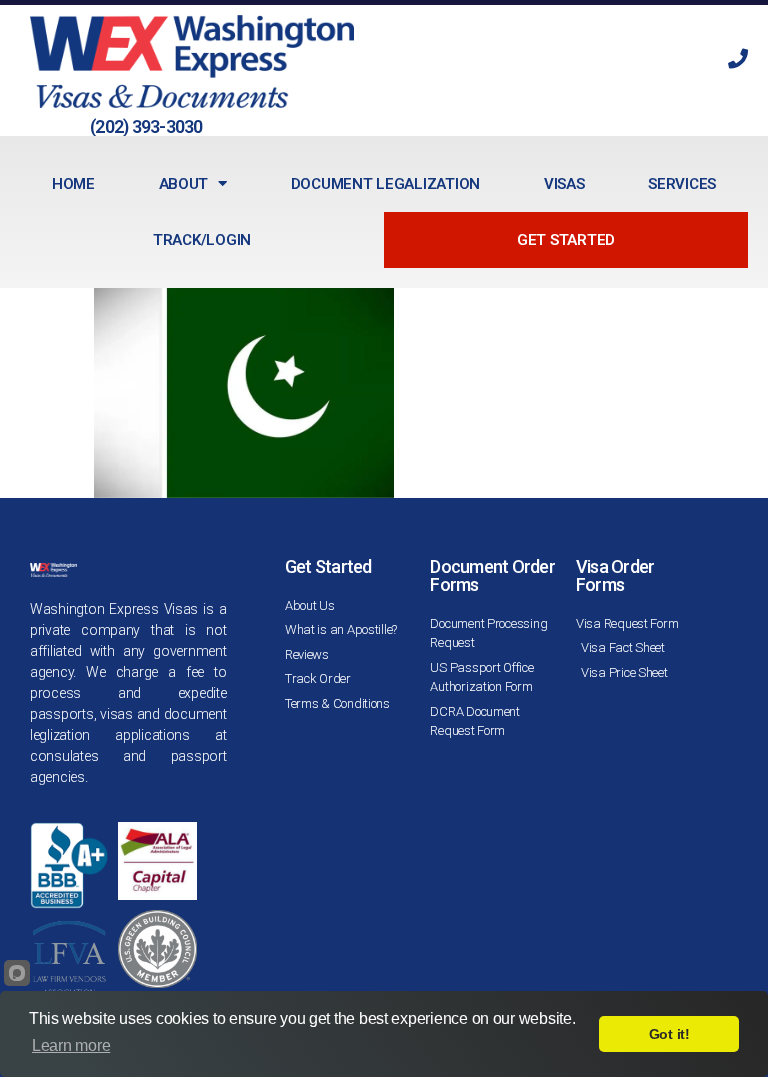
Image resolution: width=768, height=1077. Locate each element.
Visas (564, 184)
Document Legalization (385, 184)
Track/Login (202, 240)
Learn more (71, 1045)
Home (73, 184)
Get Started (566, 240)
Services (682, 184)
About (184, 184)
